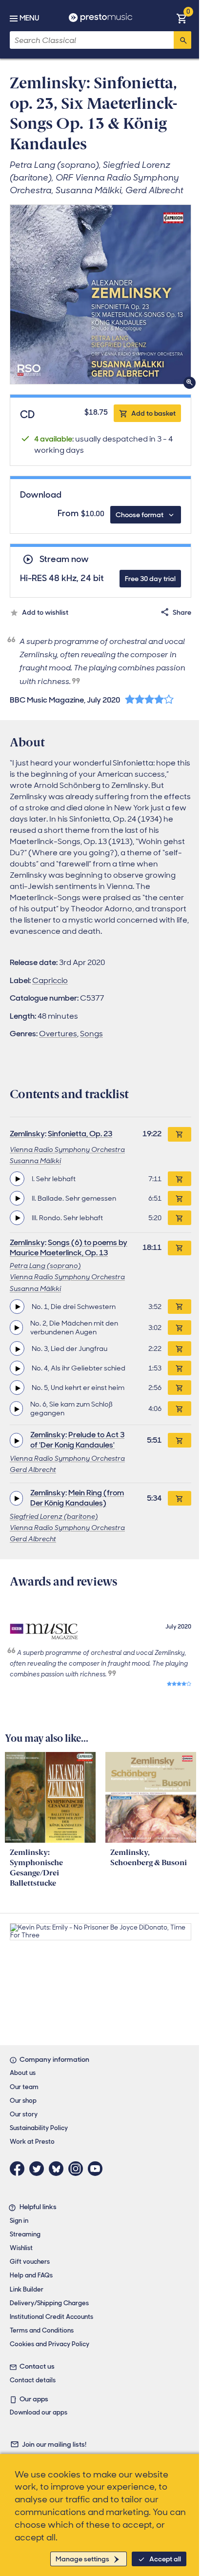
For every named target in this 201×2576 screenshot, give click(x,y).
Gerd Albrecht (33, 1469)
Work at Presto (32, 2142)
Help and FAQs (31, 2275)
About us (23, 2073)
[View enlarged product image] (100, 294)
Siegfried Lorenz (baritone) (54, 1516)
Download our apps (39, 2412)
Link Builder (27, 2289)
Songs (91, 1034)
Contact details (33, 2380)
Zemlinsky (27, 1134)
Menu (29, 18)
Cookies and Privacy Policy (50, 2344)
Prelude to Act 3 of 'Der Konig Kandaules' (77, 1440)
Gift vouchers (30, 2262)
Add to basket (153, 413)
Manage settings (82, 2559)
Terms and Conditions (42, 2330)
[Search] (182, 40)
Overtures (58, 1034)
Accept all (165, 2559)
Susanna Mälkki (35, 1161)
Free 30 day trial (150, 579)
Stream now (64, 559)
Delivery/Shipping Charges (49, 2303)
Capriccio (50, 980)
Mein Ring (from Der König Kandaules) (77, 1498)
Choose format (140, 515)
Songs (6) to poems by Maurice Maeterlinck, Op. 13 (69, 1248)
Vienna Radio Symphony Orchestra (67, 1149)
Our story (24, 2114)
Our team (24, 2087)
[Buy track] (180, 1179)
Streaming (25, 2234)
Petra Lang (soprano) (45, 1266)
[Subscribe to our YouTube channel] (98, 2169)
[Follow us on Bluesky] (59, 2169)
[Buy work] (180, 1134)
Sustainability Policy (39, 2128)
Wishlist (21, 2248)
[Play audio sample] (17, 1179)
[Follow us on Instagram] (78, 2169)
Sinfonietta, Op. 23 (80, 1134)
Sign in (19, 2221)
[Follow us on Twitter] (39, 2169)
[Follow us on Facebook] (20, 2169)
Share (182, 612)
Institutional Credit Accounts (51, 2317)
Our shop (23, 2101)
